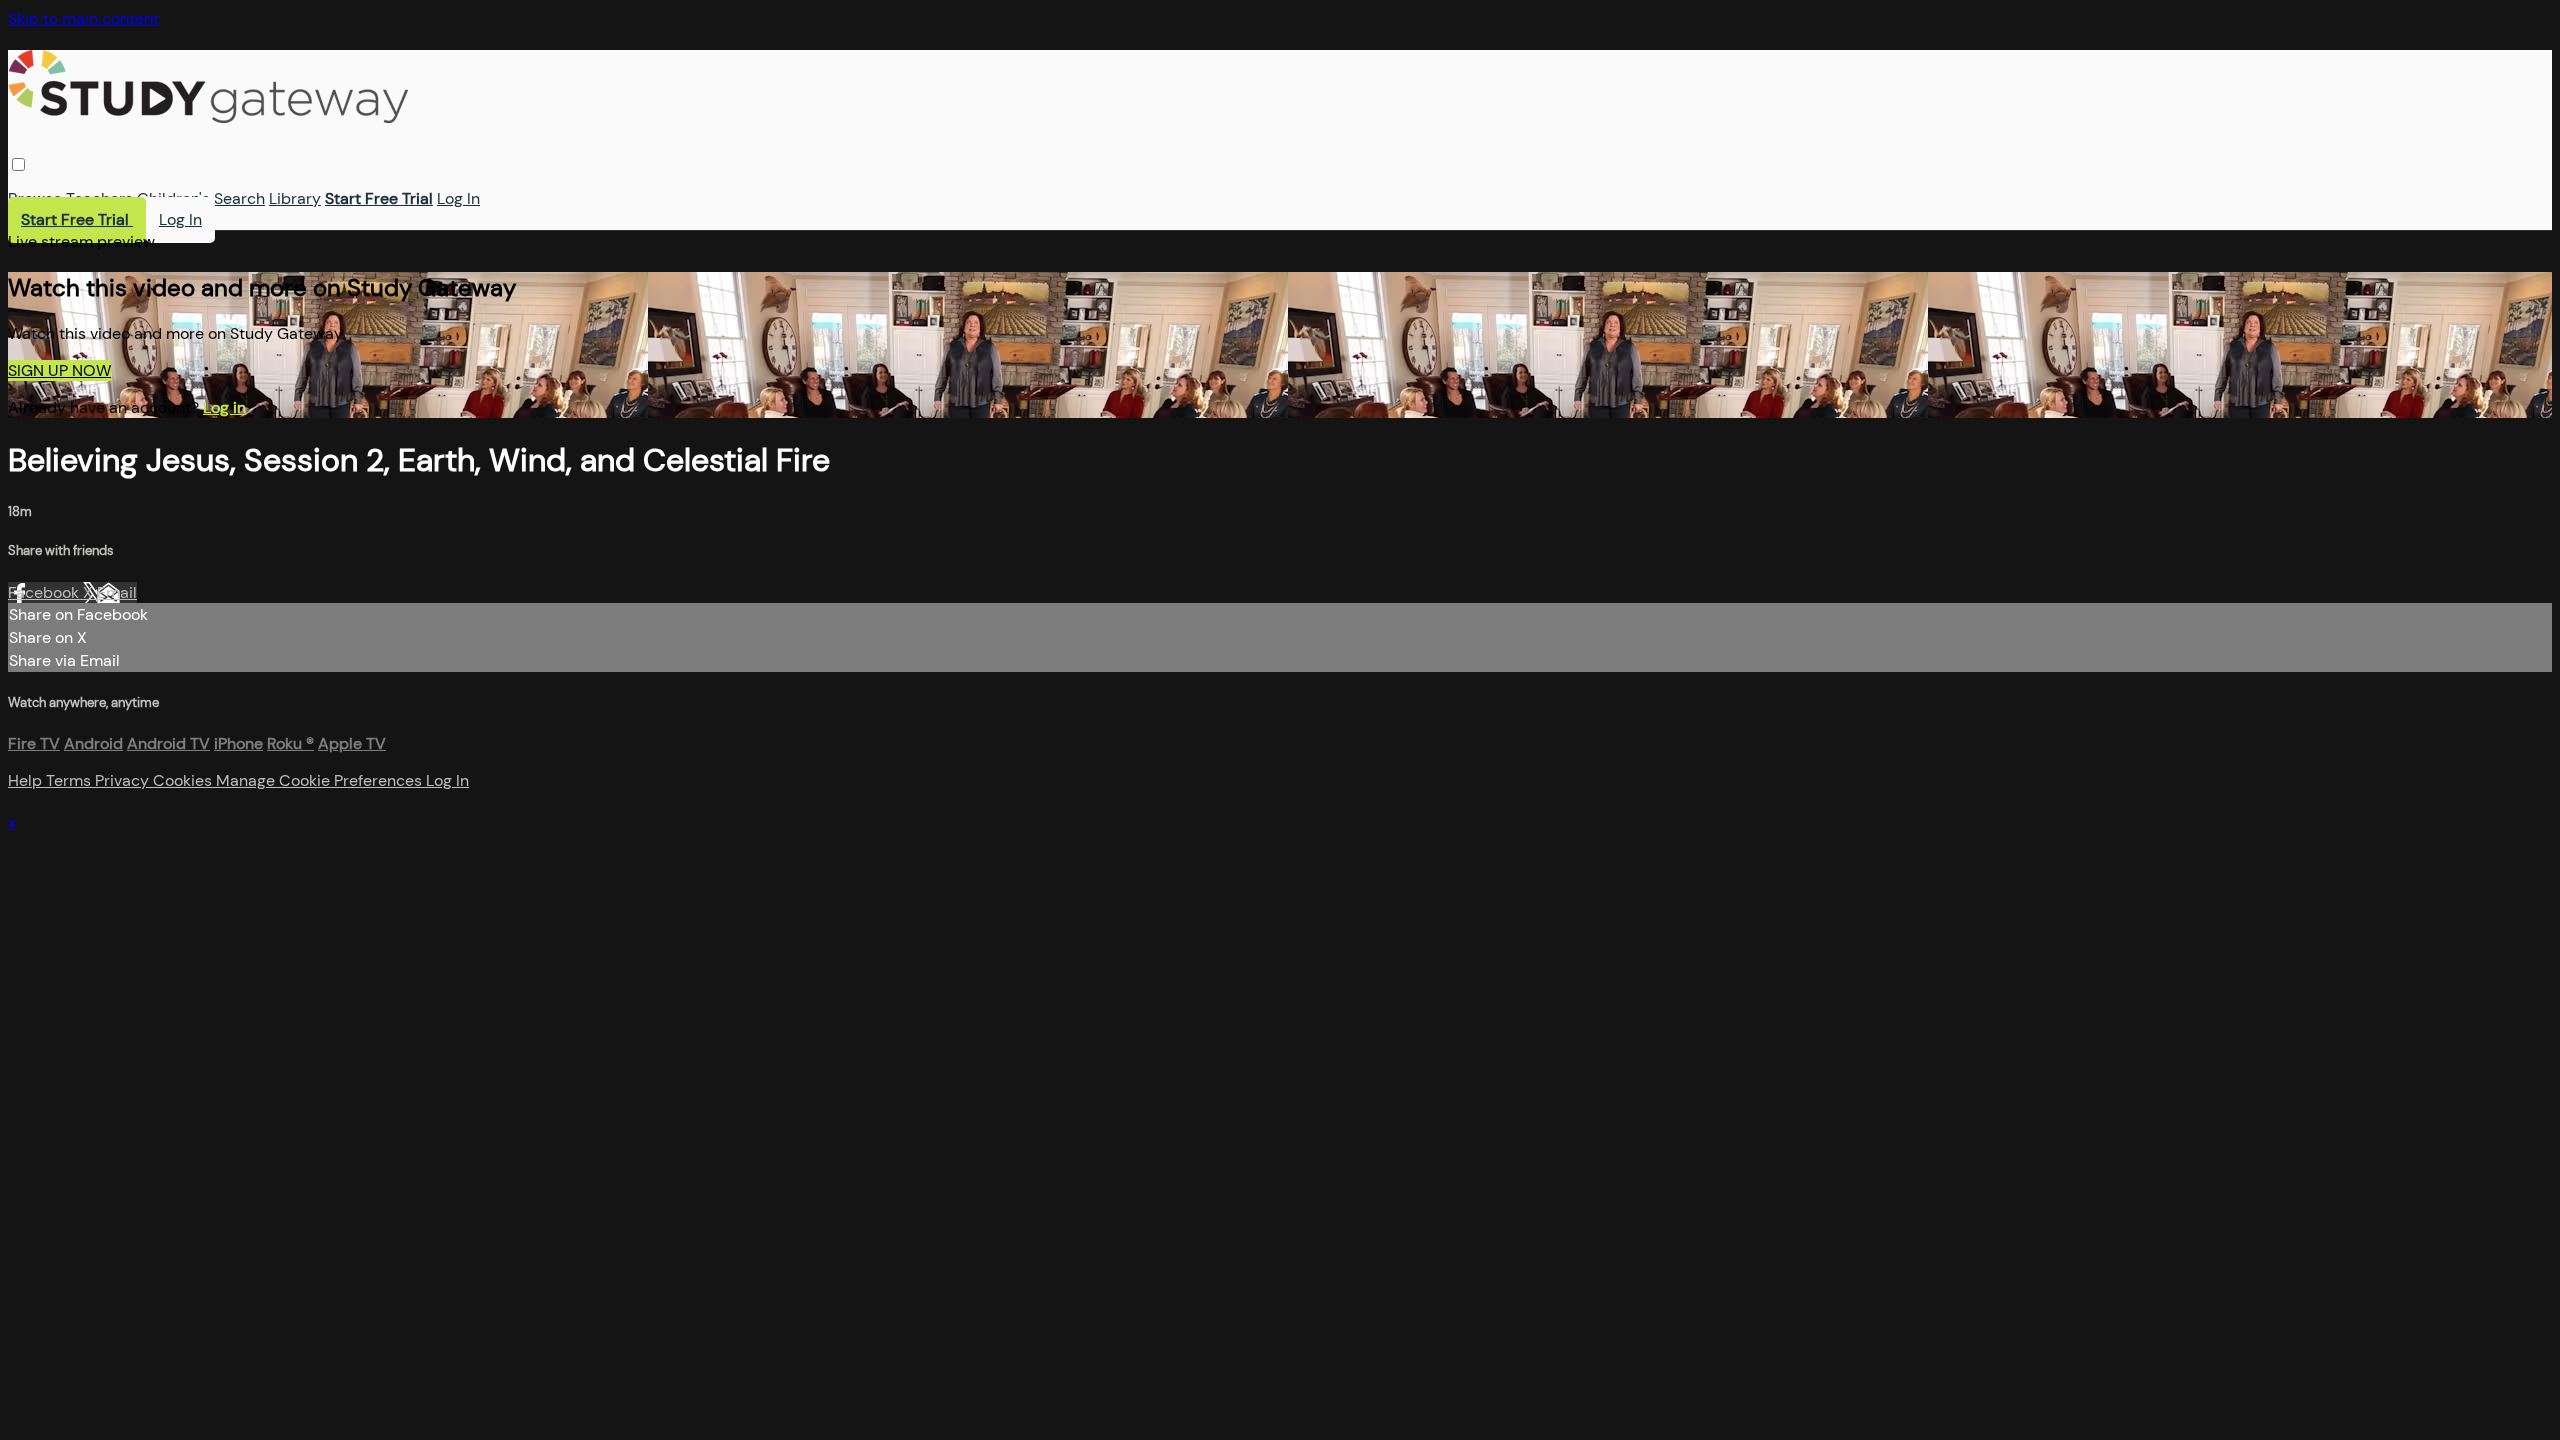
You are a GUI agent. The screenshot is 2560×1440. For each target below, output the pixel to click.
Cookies (184, 780)
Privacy (124, 780)
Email (117, 592)
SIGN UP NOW (59, 370)
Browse (35, 198)
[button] (18, 164)
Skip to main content (83, 18)
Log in (224, 407)
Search (239, 198)
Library (295, 198)
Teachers (99, 198)
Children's (173, 198)
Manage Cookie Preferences (321, 780)
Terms (70, 780)
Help (27, 780)
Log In (458, 198)
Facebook (45, 592)
